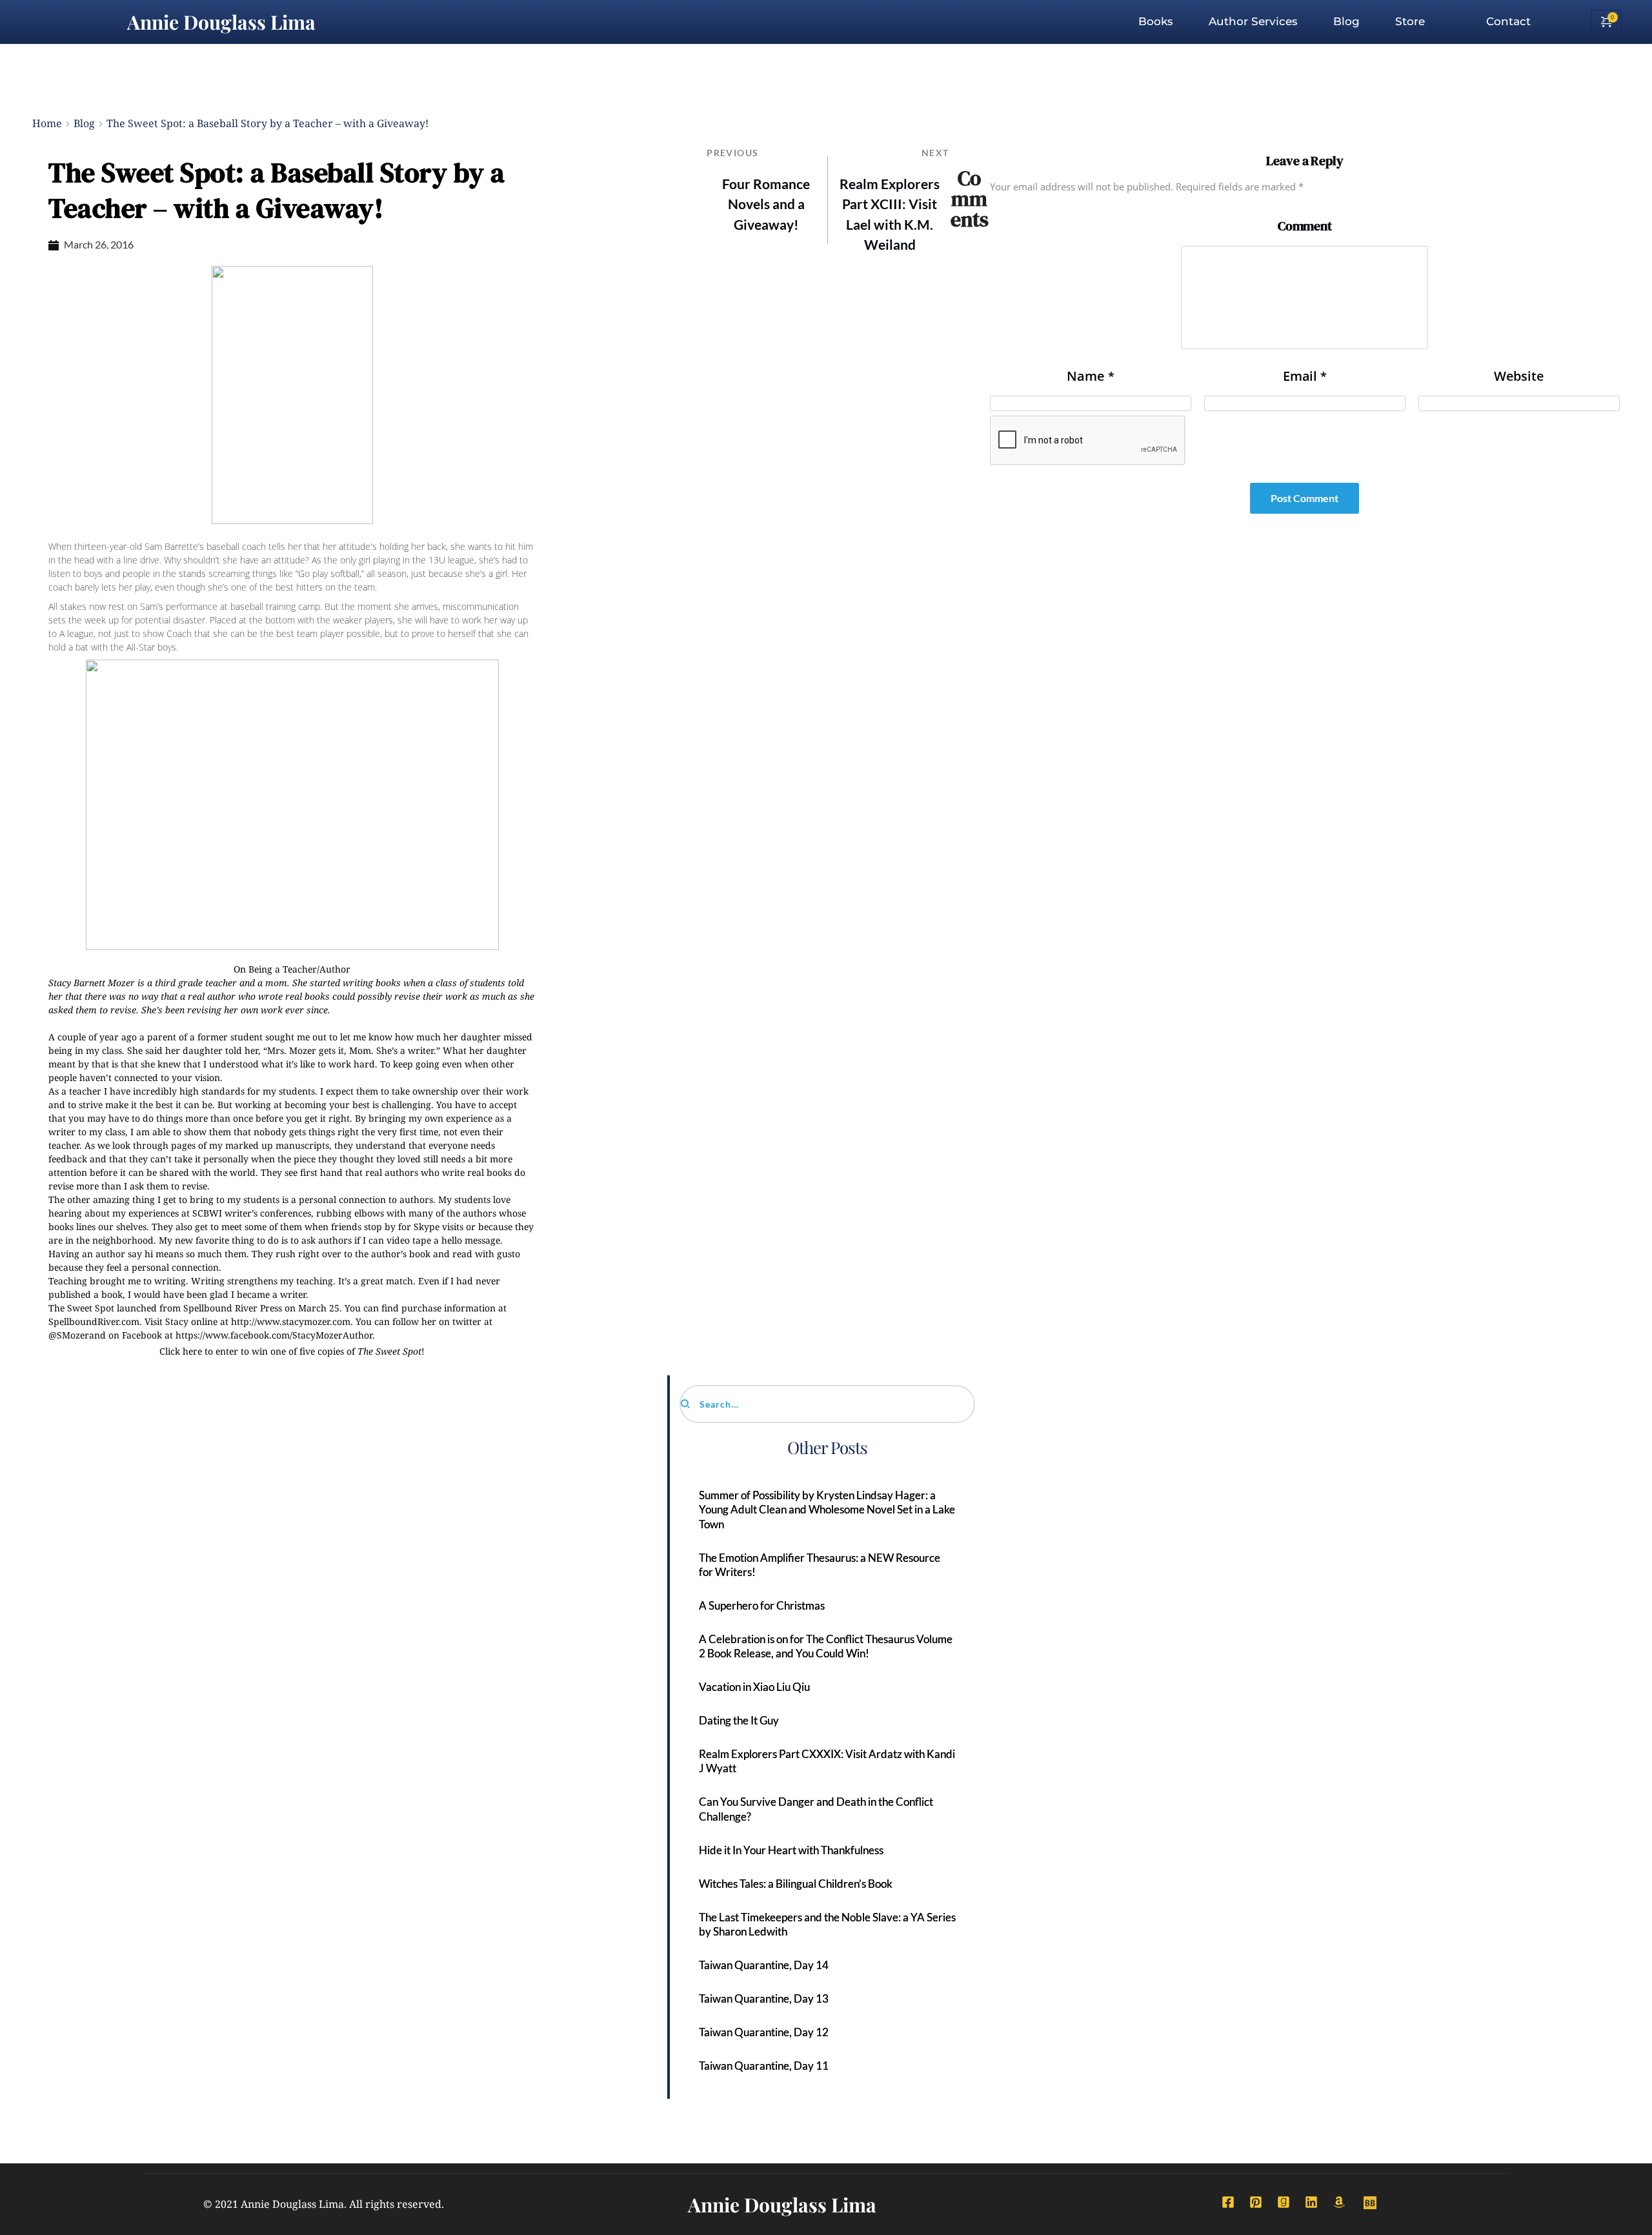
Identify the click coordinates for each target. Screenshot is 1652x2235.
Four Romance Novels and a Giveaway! (766, 204)
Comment (1305, 226)
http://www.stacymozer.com (291, 1321)
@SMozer (69, 1335)
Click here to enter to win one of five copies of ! (292, 1351)
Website (1519, 376)
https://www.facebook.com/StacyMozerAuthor (274, 1335)
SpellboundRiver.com (94, 1321)
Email (1305, 376)
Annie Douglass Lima (221, 22)
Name (1091, 376)
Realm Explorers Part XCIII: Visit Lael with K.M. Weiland (890, 214)
